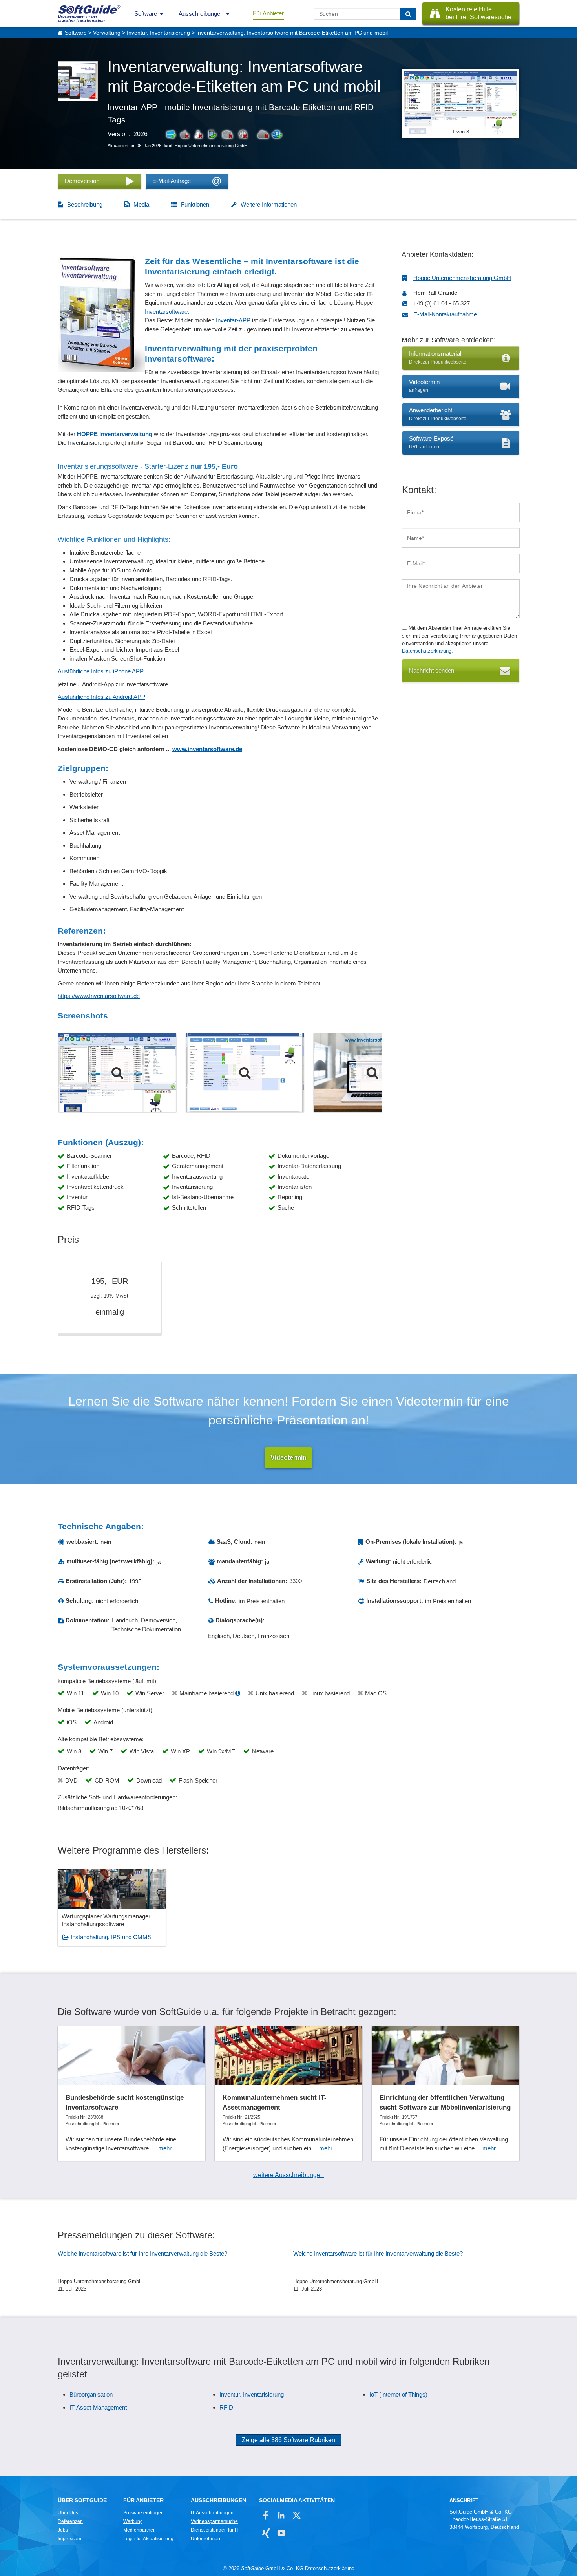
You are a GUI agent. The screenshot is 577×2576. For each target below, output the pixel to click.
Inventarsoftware (166, 312)
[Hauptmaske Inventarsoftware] (117, 1073)
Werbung (133, 2521)
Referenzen (70, 2521)
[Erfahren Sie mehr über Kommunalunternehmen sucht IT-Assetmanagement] (288, 2093)
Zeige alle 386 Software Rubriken (288, 2440)
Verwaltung (107, 33)
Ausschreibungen (201, 14)
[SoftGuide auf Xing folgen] (266, 2533)
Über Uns (68, 2513)
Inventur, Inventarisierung (158, 33)
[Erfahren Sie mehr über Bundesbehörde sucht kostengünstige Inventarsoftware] (131, 2093)
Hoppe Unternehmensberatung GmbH (462, 278)
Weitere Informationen (269, 204)
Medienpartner (139, 2530)
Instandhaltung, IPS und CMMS (111, 1937)
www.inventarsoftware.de (207, 749)
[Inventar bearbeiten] (245, 1073)
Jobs (63, 2530)
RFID (226, 2407)
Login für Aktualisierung (148, 2539)
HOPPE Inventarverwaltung (115, 434)
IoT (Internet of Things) (398, 2394)
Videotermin (288, 1458)
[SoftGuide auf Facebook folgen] (266, 2515)
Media (141, 204)
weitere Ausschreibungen (288, 2175)
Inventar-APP (233, 320)
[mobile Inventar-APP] (372, 1073)
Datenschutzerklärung (427, 651)
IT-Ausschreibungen (212, 2513)
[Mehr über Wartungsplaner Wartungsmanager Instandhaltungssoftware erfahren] (112, 1908)
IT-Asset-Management (98, 2407)
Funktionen (195, 204)
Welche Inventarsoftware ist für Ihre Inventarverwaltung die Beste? (142, 2253)
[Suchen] (408, 14)
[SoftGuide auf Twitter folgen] (297, 2515)
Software (146, 14)
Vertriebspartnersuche (214, 2521)
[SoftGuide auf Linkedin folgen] (281, 2515)
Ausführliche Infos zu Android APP (101, 697)
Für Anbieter (268, 13)
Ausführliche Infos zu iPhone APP (101, 671)
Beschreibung (85, 204)
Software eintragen (143, 2513)
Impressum (69, 2539)
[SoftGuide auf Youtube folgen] (281, 2533)
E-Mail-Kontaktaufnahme (445, 314)
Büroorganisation (91, 2394)
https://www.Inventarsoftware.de (99, 996)
